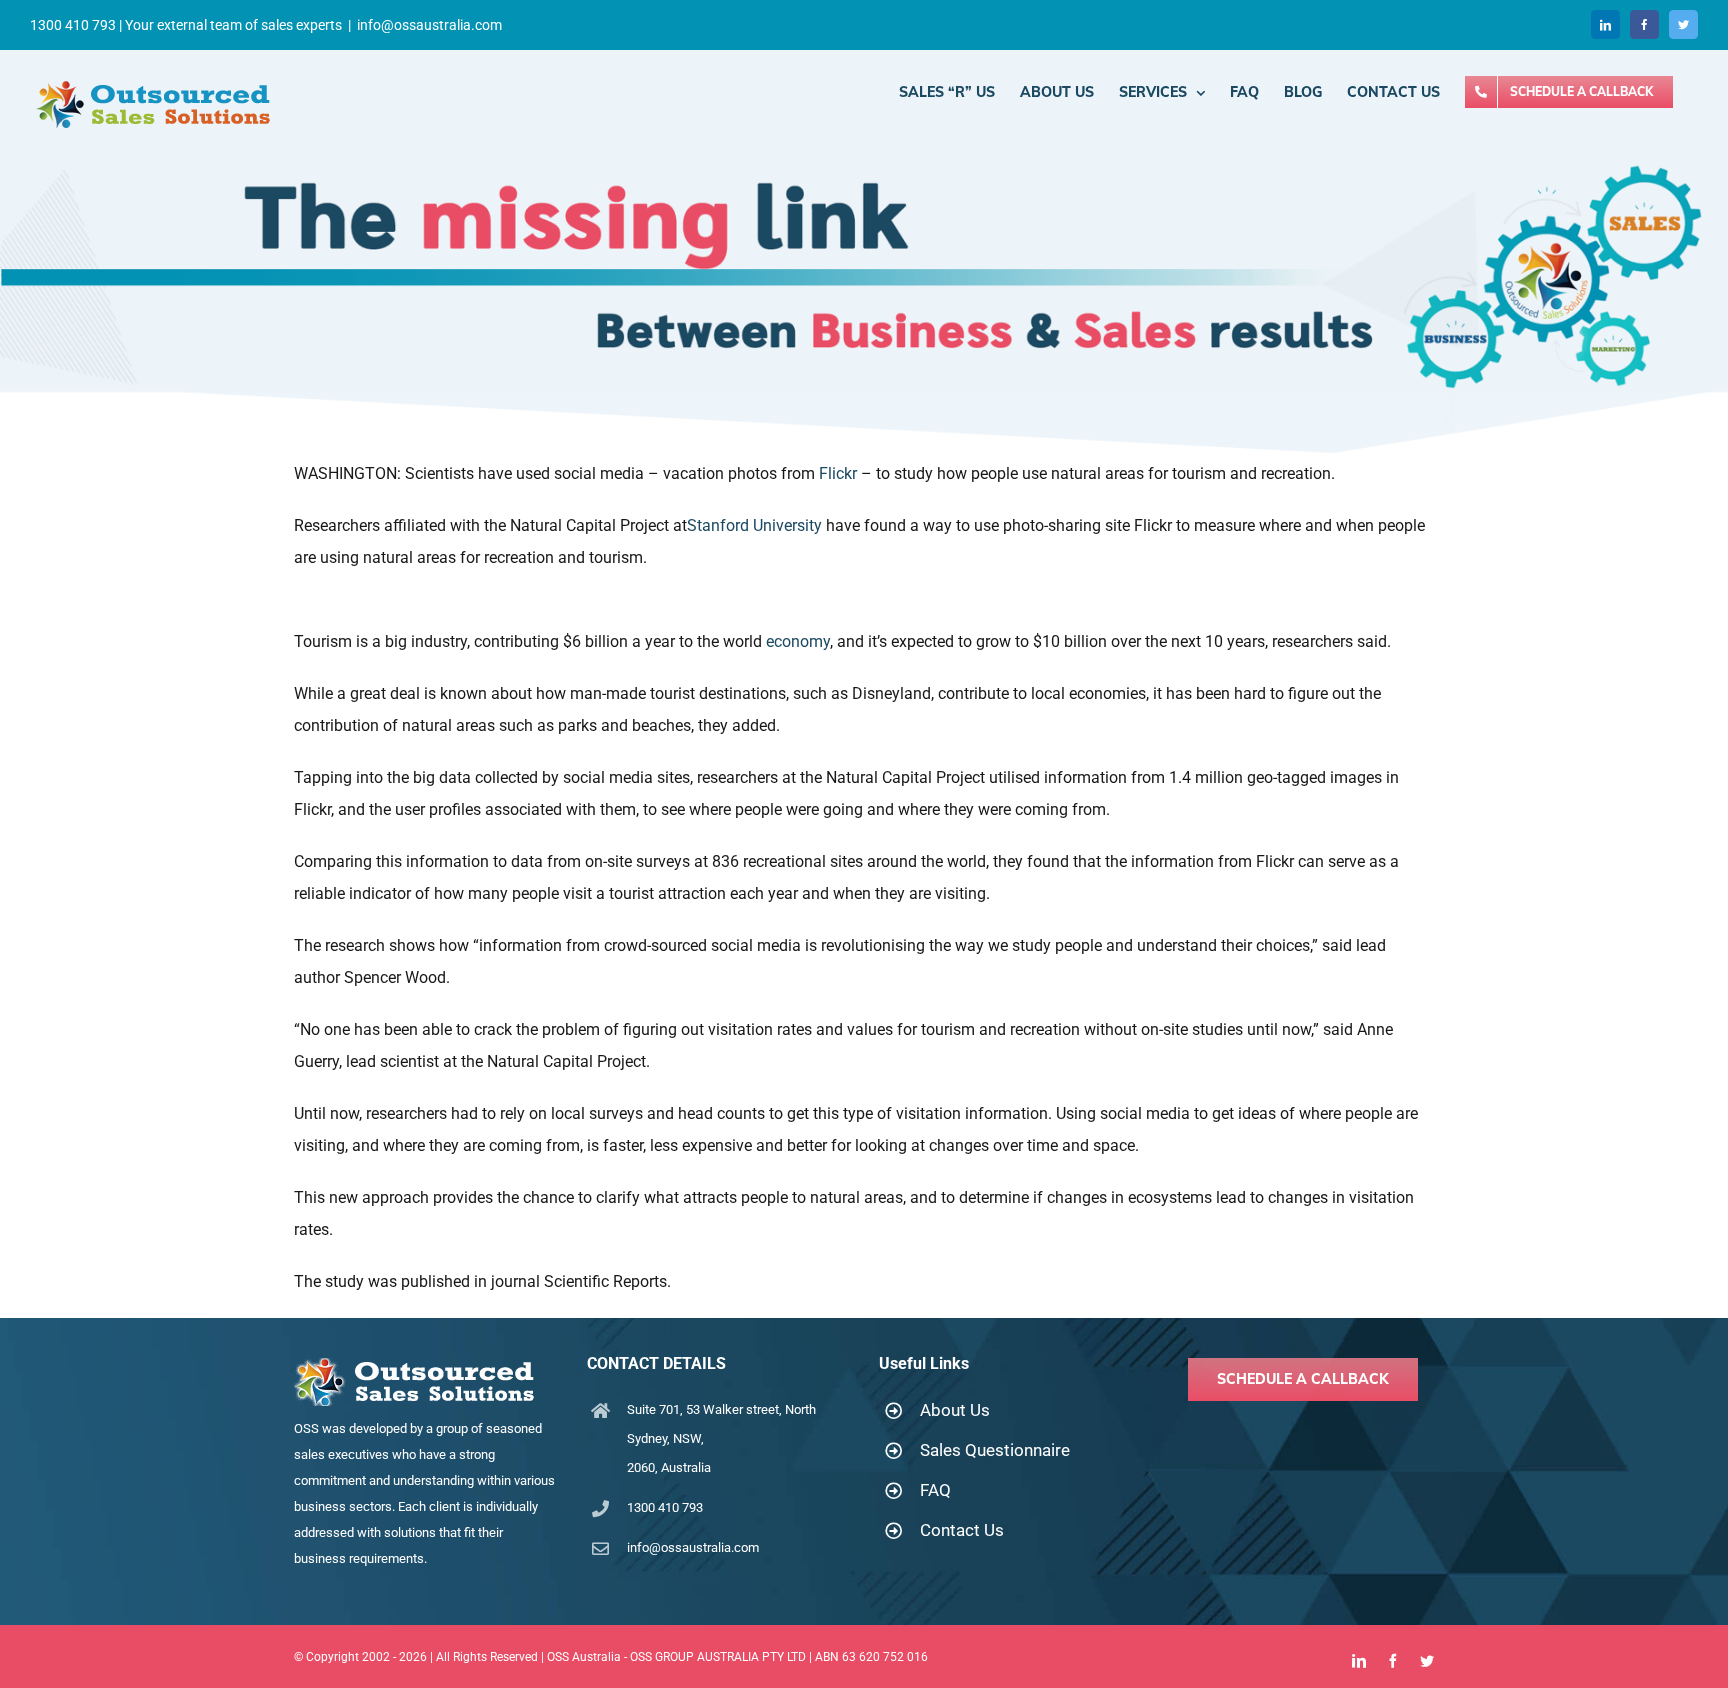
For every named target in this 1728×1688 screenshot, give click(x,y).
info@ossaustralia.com (429, 25)
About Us (955, 1410)
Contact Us (962, 1530)
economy (798, 641)
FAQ (935, 1490)
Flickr (838, 473)
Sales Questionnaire (995, 1450)
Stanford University (754, 525)
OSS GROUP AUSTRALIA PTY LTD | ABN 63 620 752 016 (779, 1657)
